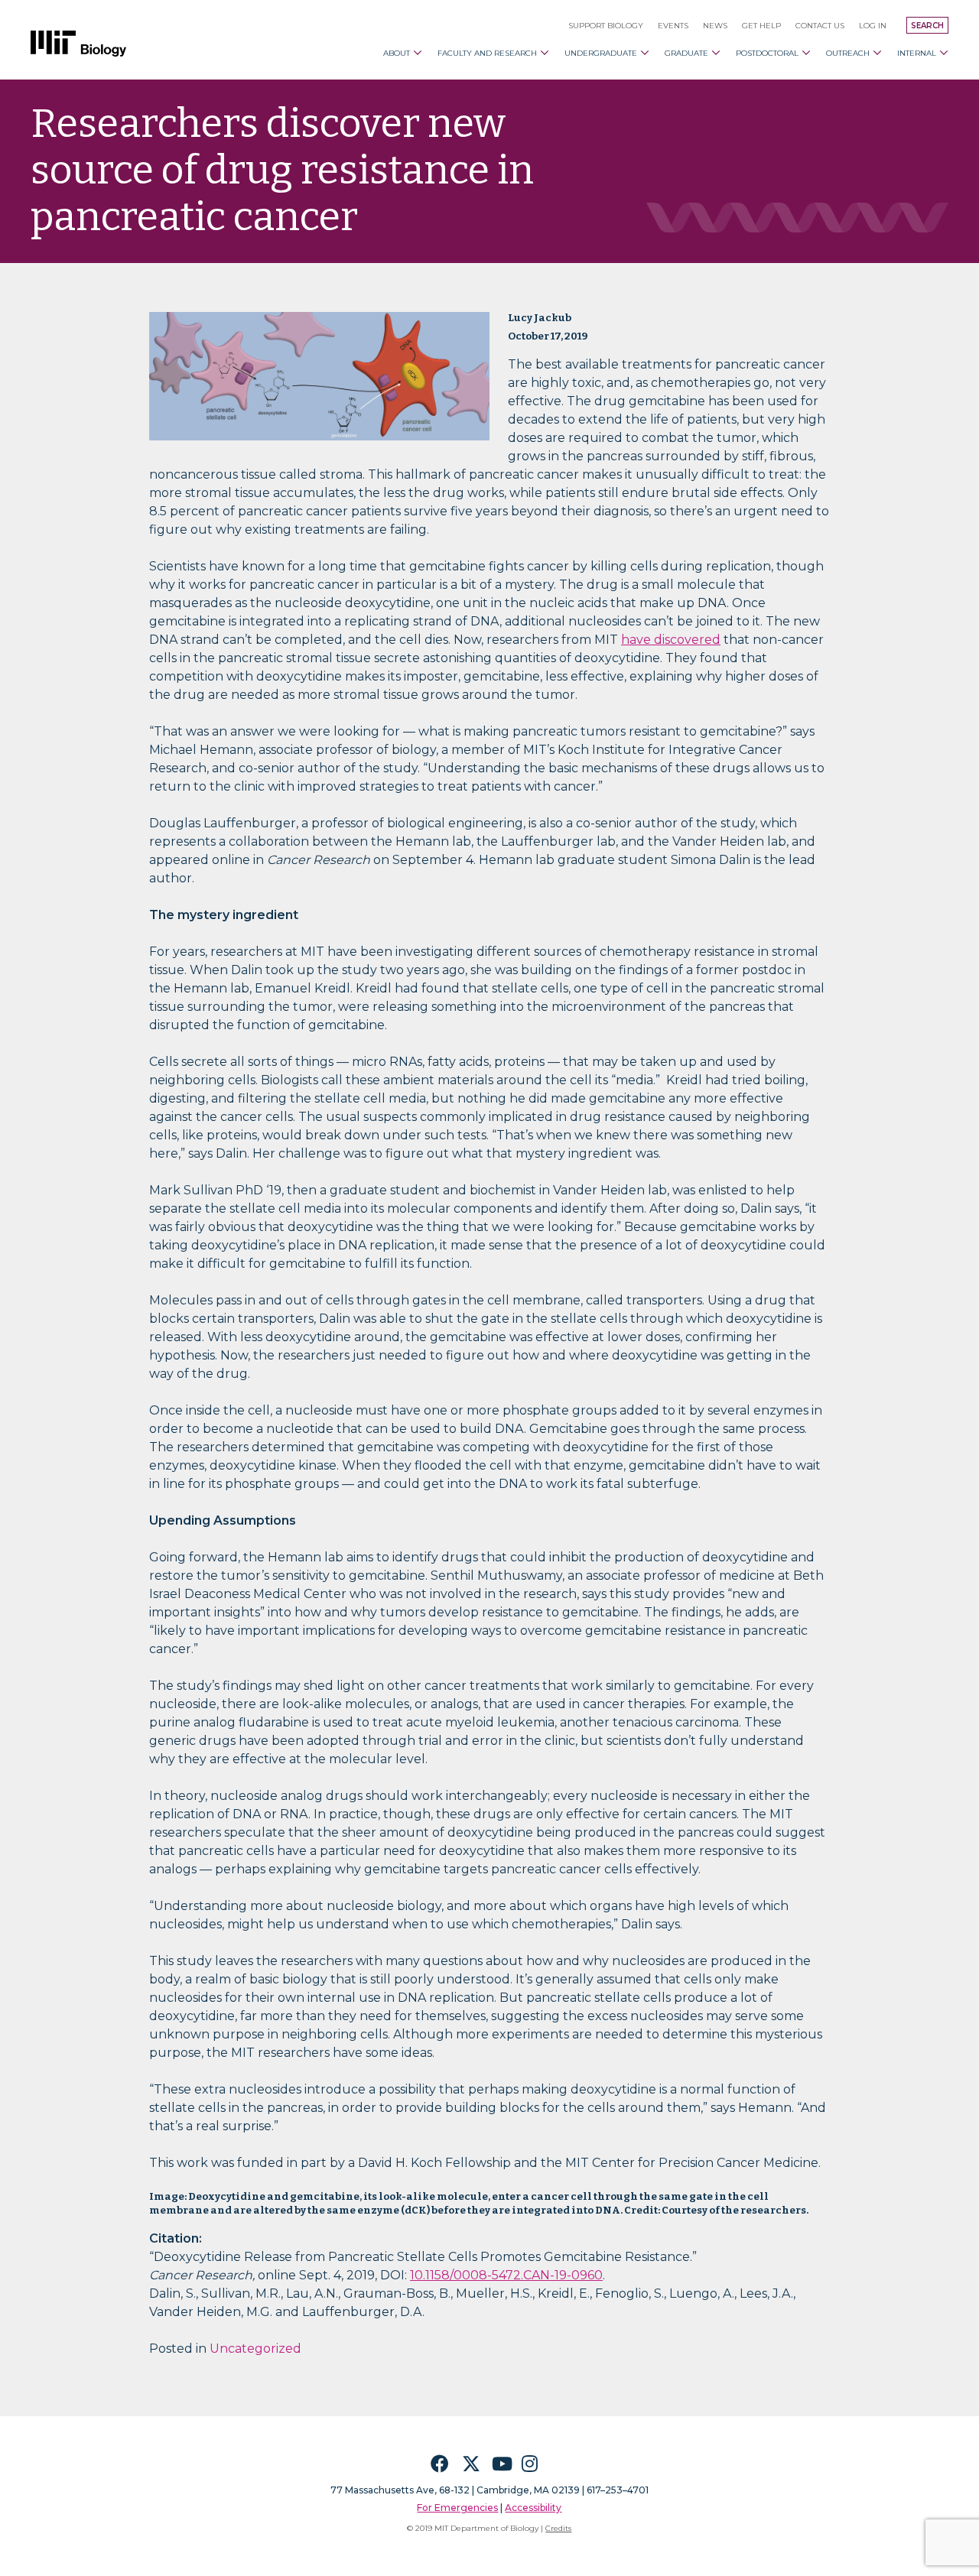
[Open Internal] (944, 53)
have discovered (671, 640)
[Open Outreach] (877, 53)
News (715, 26)
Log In (873, 26)
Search (927, 26)
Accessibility (533, 2508)
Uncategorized (255, 2349)
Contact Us (820, 26)
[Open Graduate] (716, 53)
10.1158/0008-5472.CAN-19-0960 (506, 2275)
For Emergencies (457, 2508)
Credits (558, 2528)
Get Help (761, 26)
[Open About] (418, 53)
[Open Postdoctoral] (806, 53)
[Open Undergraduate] (645, 53)
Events (673, 26)
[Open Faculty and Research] (545, 53)
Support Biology (606, 26)
